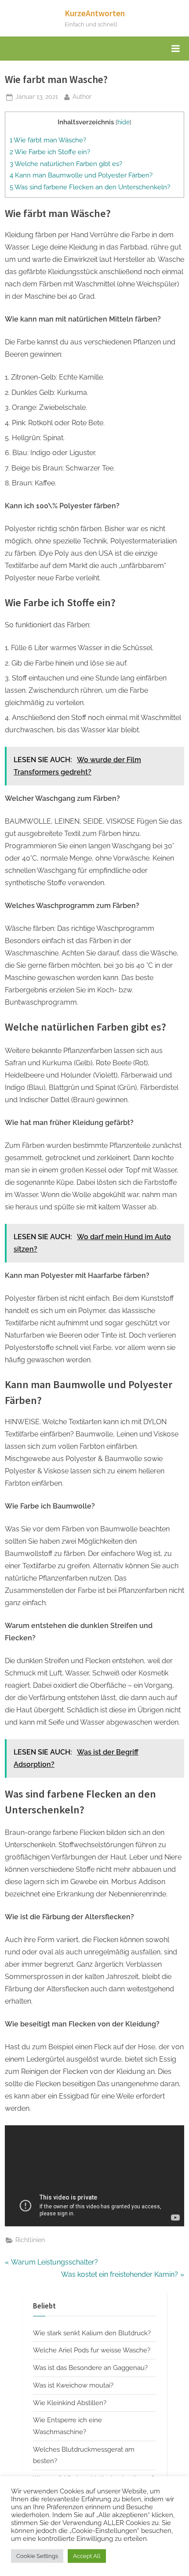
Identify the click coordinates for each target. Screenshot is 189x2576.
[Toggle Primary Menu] (175, 49)
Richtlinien (30, 2240)
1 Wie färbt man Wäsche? (48, 140)
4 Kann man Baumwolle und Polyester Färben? (81, 175)
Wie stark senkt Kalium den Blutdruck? (92, 2333)
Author (82, 96)
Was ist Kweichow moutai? (73, 2385)
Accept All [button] (87, 2556)
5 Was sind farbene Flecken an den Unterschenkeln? (90, 187)
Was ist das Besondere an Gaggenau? (90, 2368)
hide (124, 122)
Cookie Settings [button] (37, 2556)
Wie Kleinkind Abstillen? (70, 2403)
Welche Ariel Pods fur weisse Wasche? (92, 2350)
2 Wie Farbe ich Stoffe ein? (50, 152)
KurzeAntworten (95, 13)
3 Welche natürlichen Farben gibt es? (66, 164)
